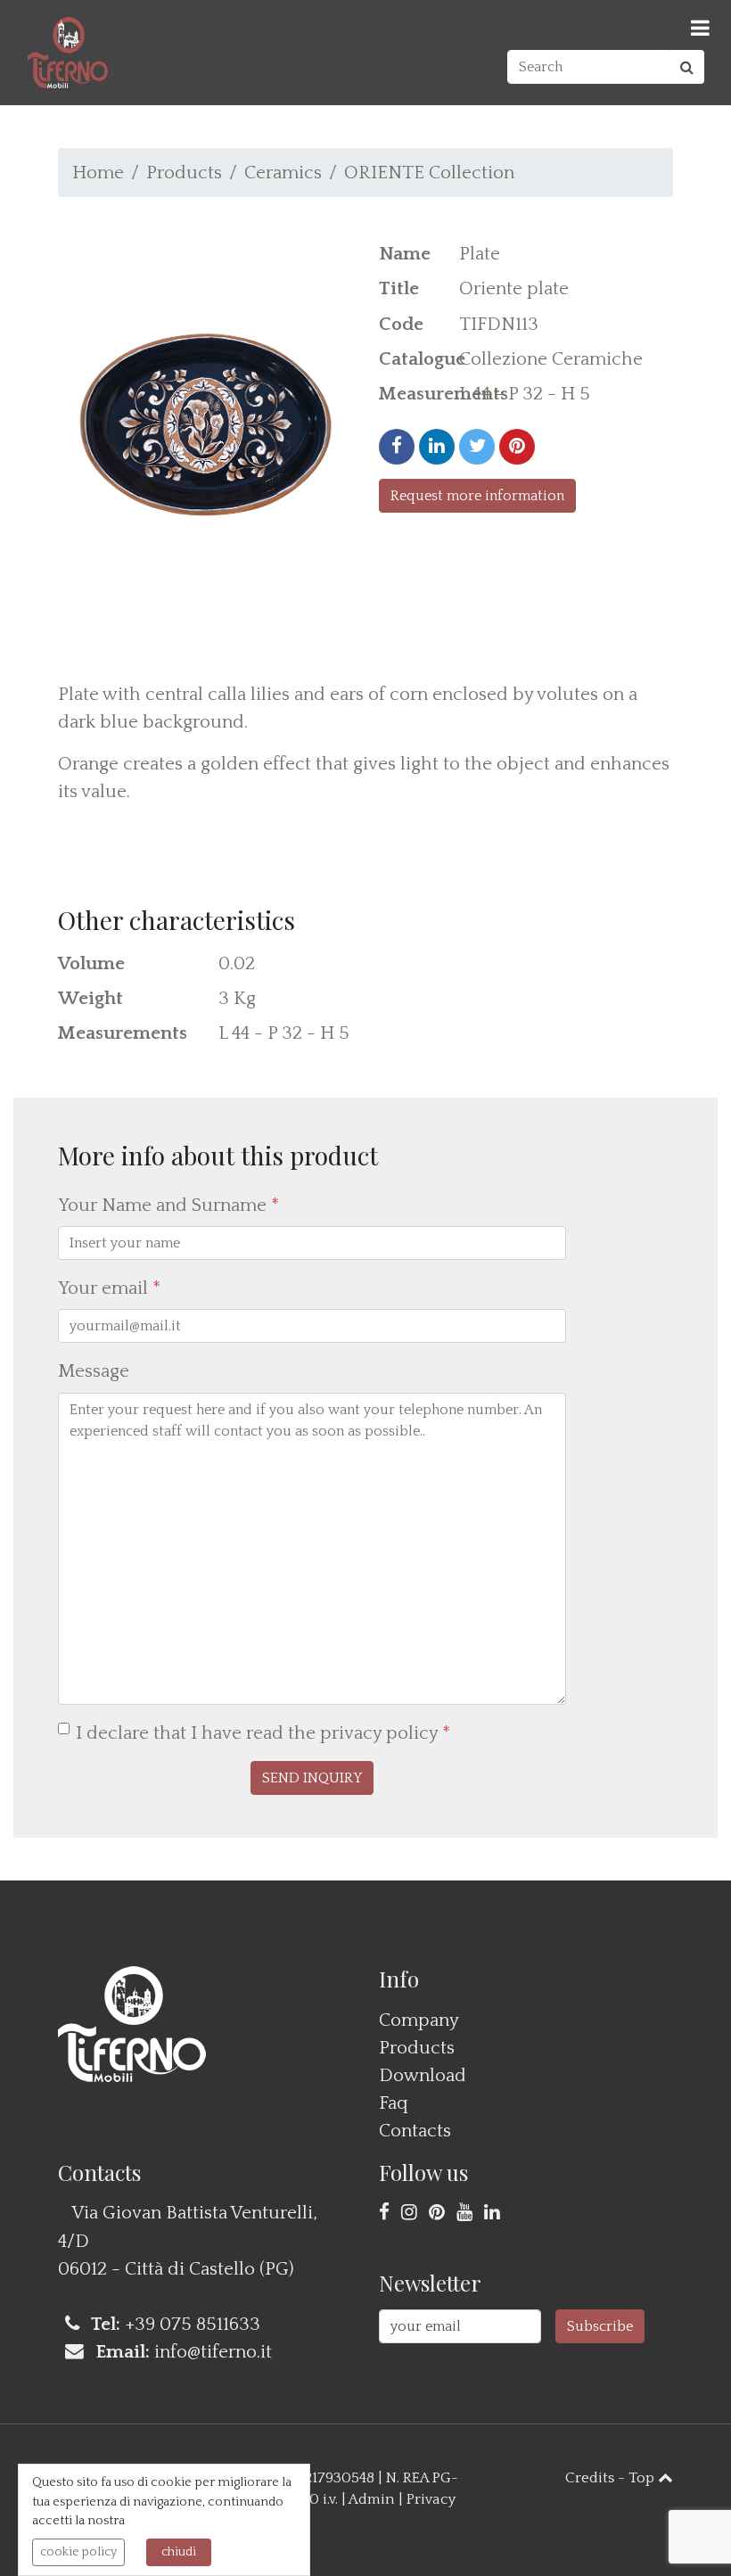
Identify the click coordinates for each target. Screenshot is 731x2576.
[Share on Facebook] (397, 447)
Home (98, 173)
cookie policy (78, 2552)
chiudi (179, 2552)
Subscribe (600, 2326)
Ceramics (283, 173)
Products (184, 173)
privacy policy (379, 1733)
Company (419, 2020)
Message (94, 1371)
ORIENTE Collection (429, 173)
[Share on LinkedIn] (437, 447)
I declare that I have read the (263, 1733)
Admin (372, 2499)
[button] (312, 1778)
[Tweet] (477, 447)
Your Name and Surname (168, 1205)
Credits (590, 2478)
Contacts (415, 2131)
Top (643, 2478)
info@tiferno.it (213, 2352)
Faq (394, 2103)
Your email (109, 1288)
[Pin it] (517, 447)
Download (423, 2075)
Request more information (477, 496)
